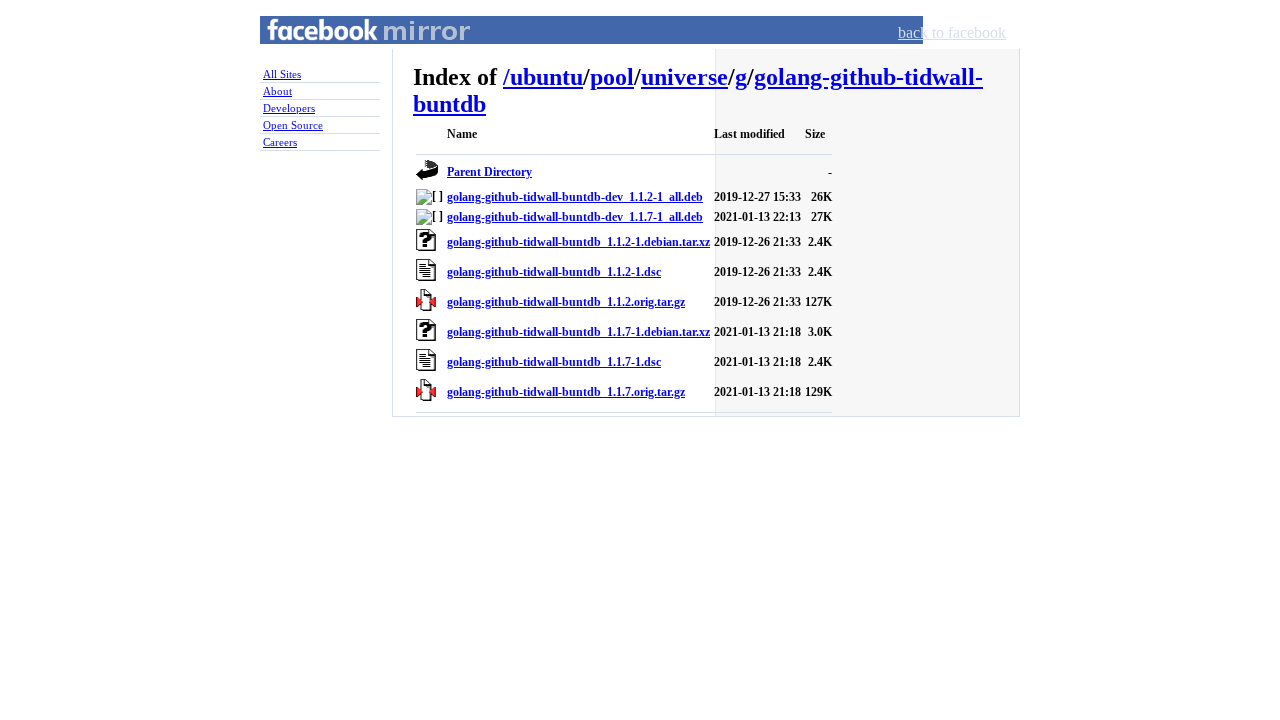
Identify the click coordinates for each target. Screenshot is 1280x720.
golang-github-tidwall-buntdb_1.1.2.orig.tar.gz (566, 302)
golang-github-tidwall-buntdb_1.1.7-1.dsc (554, 362)
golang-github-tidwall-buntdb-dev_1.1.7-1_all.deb (575, 217)
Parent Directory (489, 172)
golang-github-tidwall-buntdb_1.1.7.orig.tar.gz (566, 392)
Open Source (293, 125)
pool (612, 77)
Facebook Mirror (350, 53)
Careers (280, 142)
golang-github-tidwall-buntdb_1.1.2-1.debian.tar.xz (578, 242)
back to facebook (952, 32)
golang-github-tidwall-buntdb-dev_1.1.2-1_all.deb (575, 197)
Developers (289, 108)
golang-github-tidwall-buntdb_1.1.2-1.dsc (554, 272)
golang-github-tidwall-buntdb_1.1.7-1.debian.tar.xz (578, 332)
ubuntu (546, 77)
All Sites (282, 74)
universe (684, 77)
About (277, 91)
